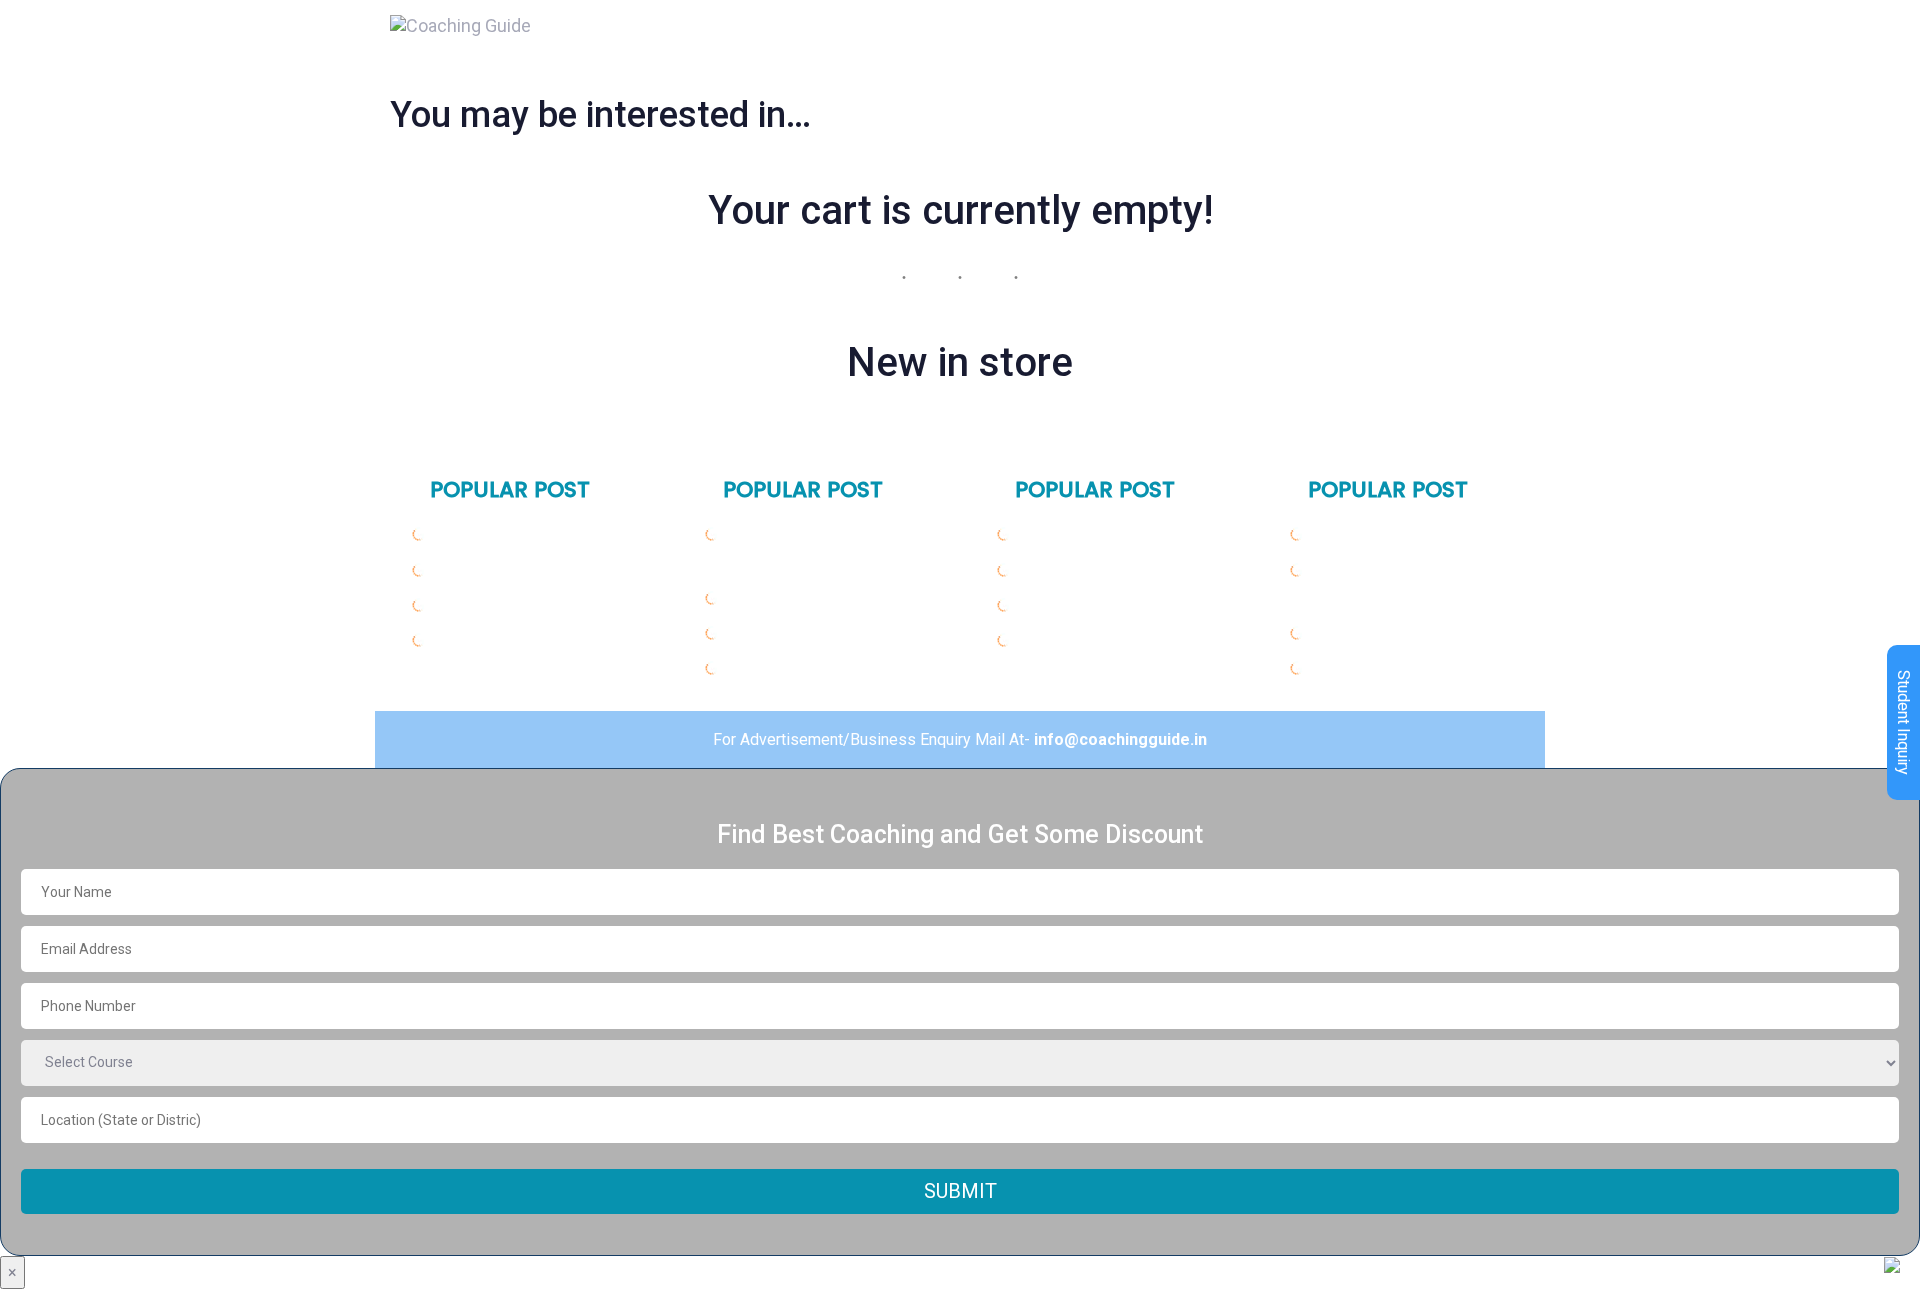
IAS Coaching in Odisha (1104, 570)
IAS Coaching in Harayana (530, 570)
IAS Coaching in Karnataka (1117, 605)
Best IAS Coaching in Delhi (529, 534)
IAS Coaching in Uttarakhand (833, 633)
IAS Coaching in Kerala (1102, 640)
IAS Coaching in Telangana (1411, 534)
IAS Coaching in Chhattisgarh (1420, 633)
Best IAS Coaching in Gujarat (832, 598)
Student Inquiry (1903, 722)
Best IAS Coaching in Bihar (1115, 534)
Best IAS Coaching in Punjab (536, 605)
